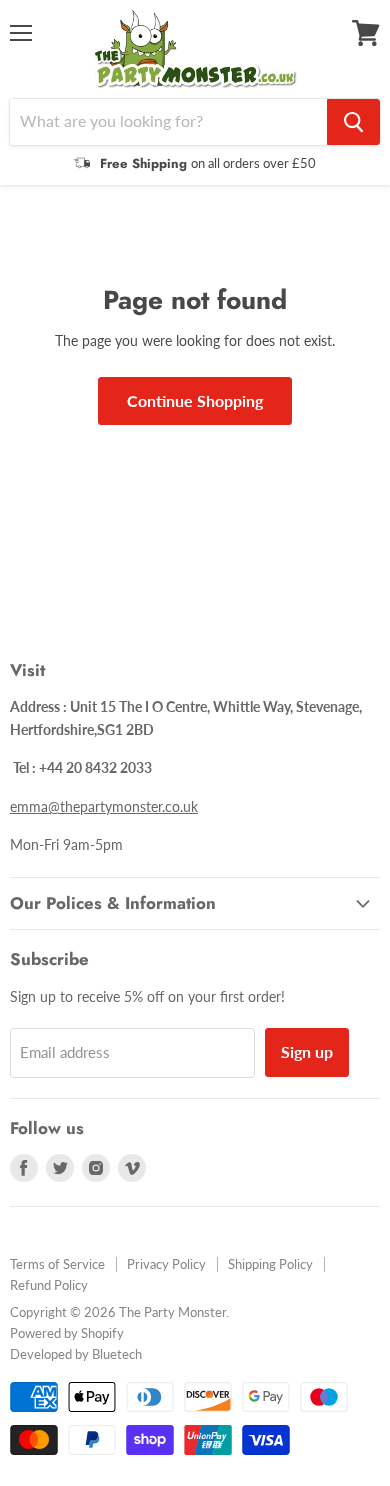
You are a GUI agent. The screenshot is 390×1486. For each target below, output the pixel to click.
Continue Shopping (195, 400)
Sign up (307, 1051)
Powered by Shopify (67, 1333)
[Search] (353, 122)
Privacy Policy (166, 1264)
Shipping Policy (270, 1264)
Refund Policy (49, 1285)
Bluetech (117, 1354)
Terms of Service (57, 1264)
